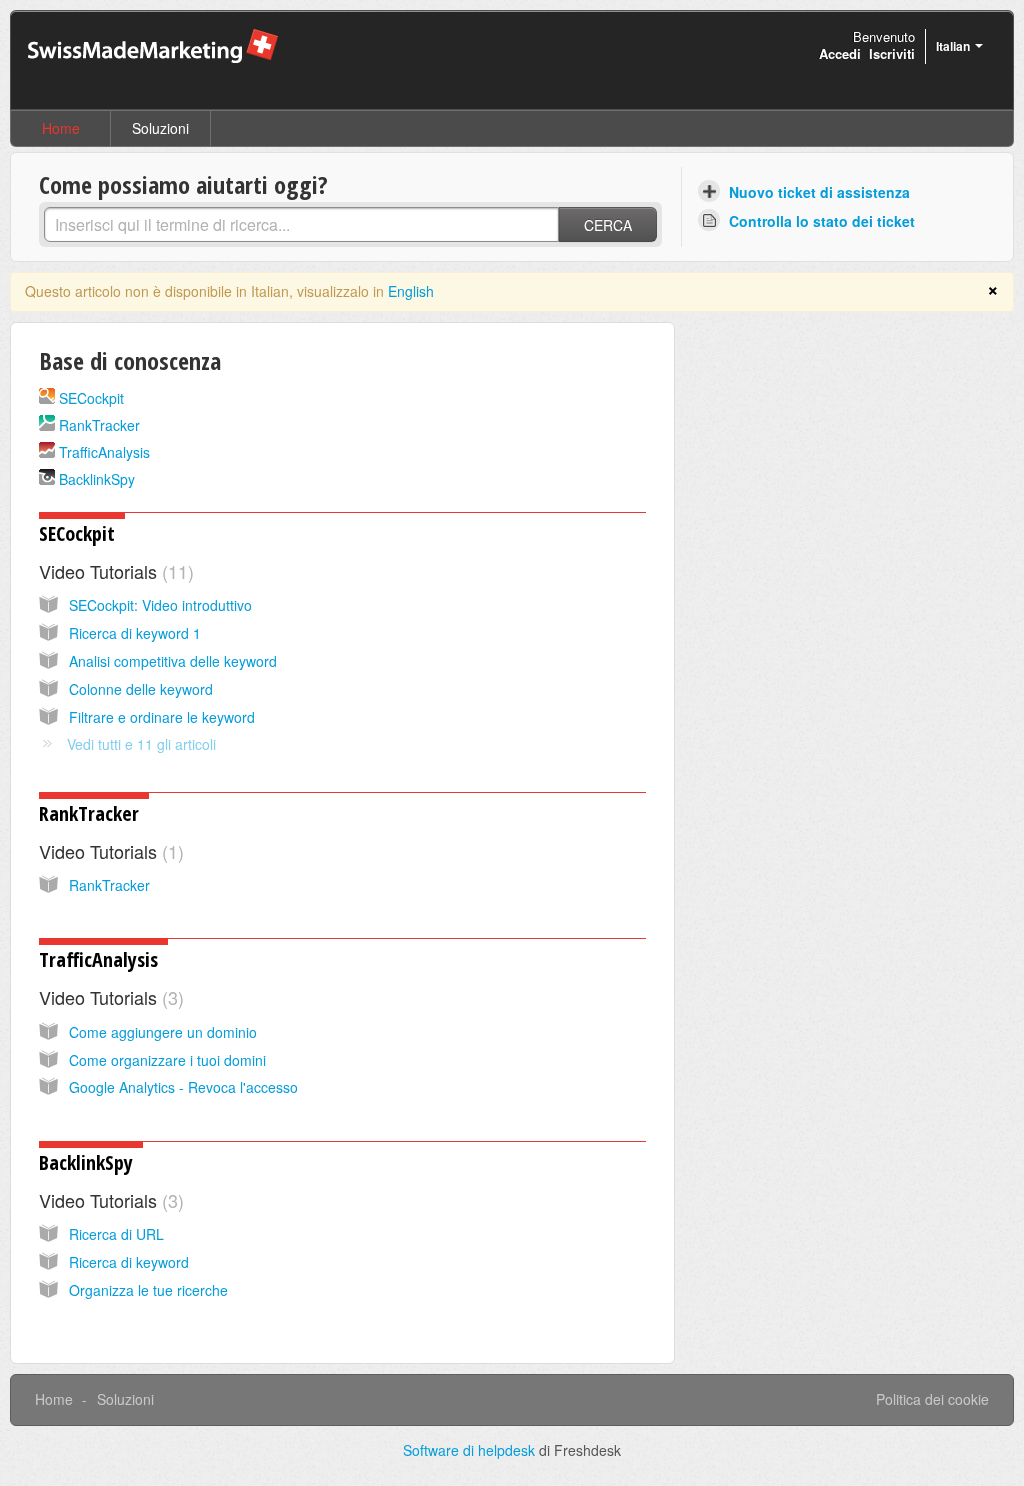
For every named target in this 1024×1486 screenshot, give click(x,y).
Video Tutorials (113, 571)
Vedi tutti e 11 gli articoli (141, 744)
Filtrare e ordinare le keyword (162, 717)
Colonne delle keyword (141, 689)
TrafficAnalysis (104, 452)
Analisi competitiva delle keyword (173, 661)
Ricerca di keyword (129, 1262)
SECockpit (91, 398)
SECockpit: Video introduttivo (160, 605)
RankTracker (99, 425)
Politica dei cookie (932, 1399)
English (411, 291)
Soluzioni (160, 128)
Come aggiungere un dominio (163, 1032)
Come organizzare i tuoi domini (167, 1060)
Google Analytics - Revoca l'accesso (183, 1087)
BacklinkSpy (97, 479)
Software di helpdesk (471, 1450)
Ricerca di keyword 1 (135, 633)
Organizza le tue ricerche (148, 1290)
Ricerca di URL (116, 1234)
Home (61, 128)
